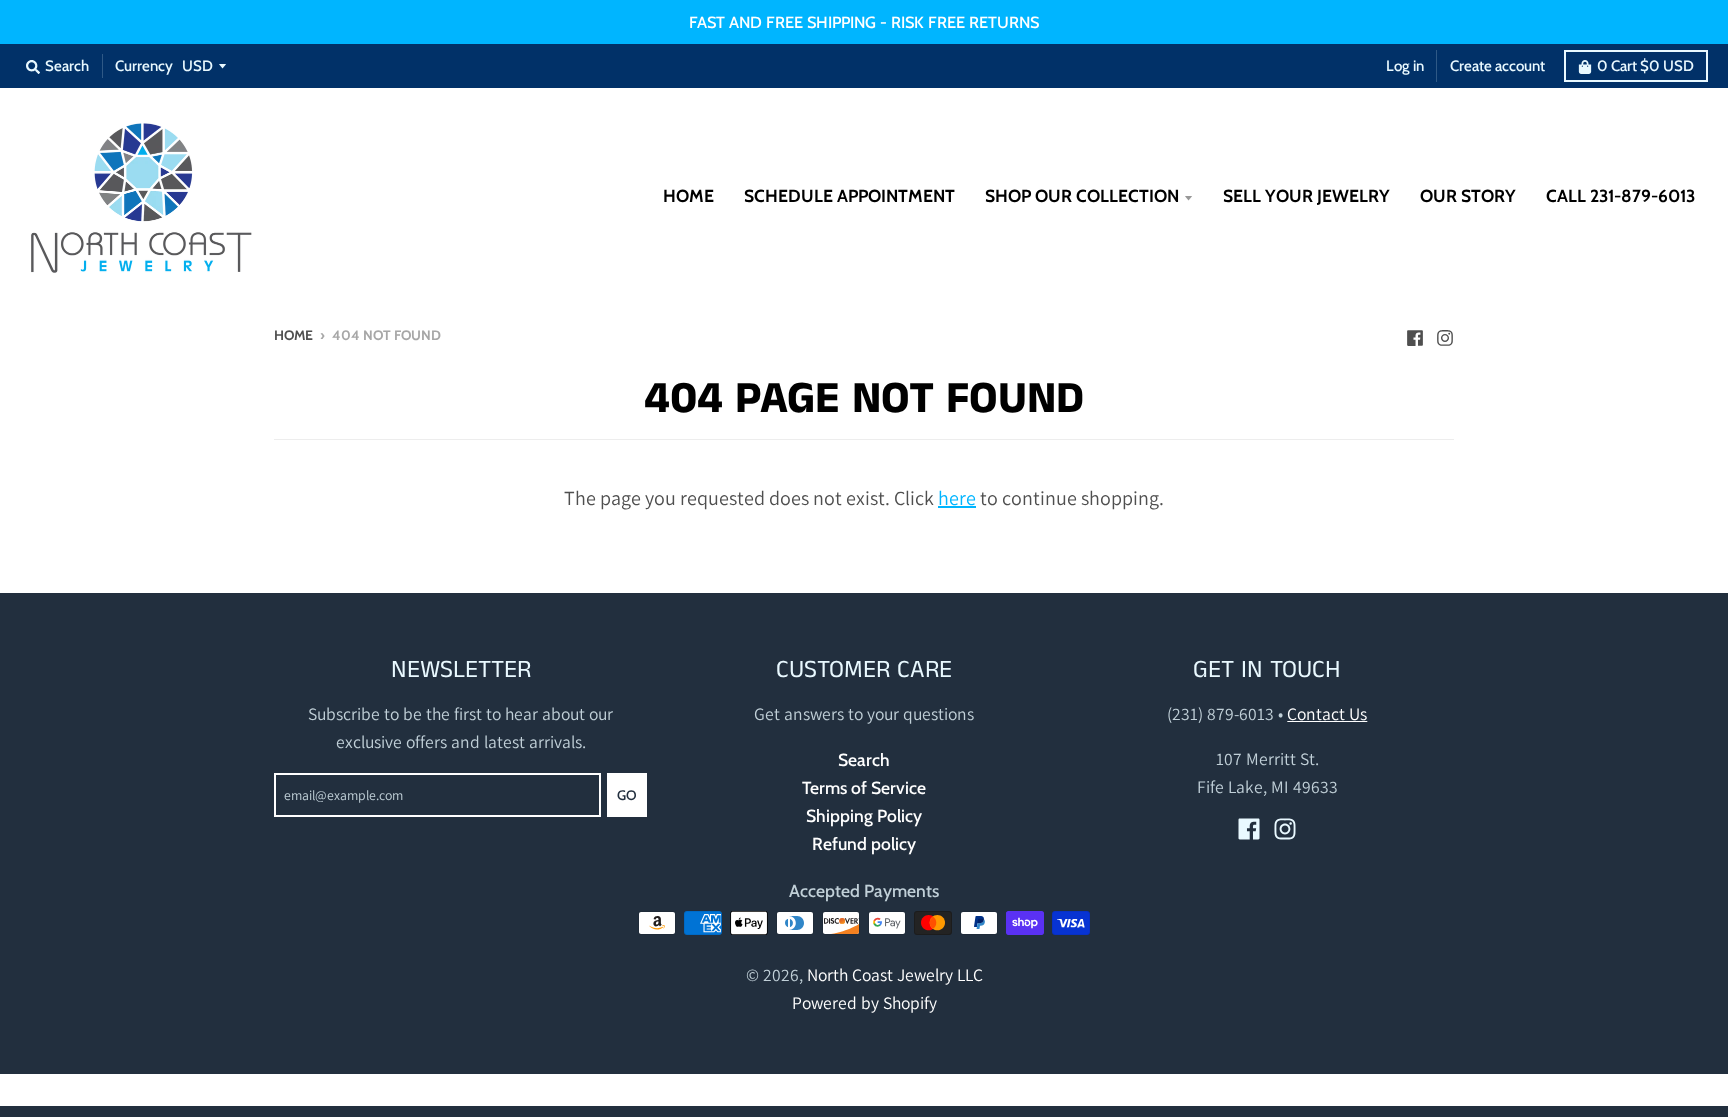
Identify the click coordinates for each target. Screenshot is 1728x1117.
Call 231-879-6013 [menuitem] (1620, 195)
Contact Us (1327, 713)
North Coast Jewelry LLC (895, 974)
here (957, 498)
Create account (1497, 66)
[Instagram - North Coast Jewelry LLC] (1445, 333)
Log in (1405, 66)
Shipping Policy (864, 815)
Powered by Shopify (864, 1002)
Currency (144, 66)
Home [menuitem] (688, 195)
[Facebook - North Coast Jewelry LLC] (1415, 333)
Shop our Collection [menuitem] (1082, 195)
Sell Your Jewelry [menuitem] (1306, 195)
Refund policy (864, 843)
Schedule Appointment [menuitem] (849, 195)
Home (293, 335)
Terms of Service (864, 787)
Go (627, 795)
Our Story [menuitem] (1468, 195)
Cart (1645, 66)
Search (864, 759)
